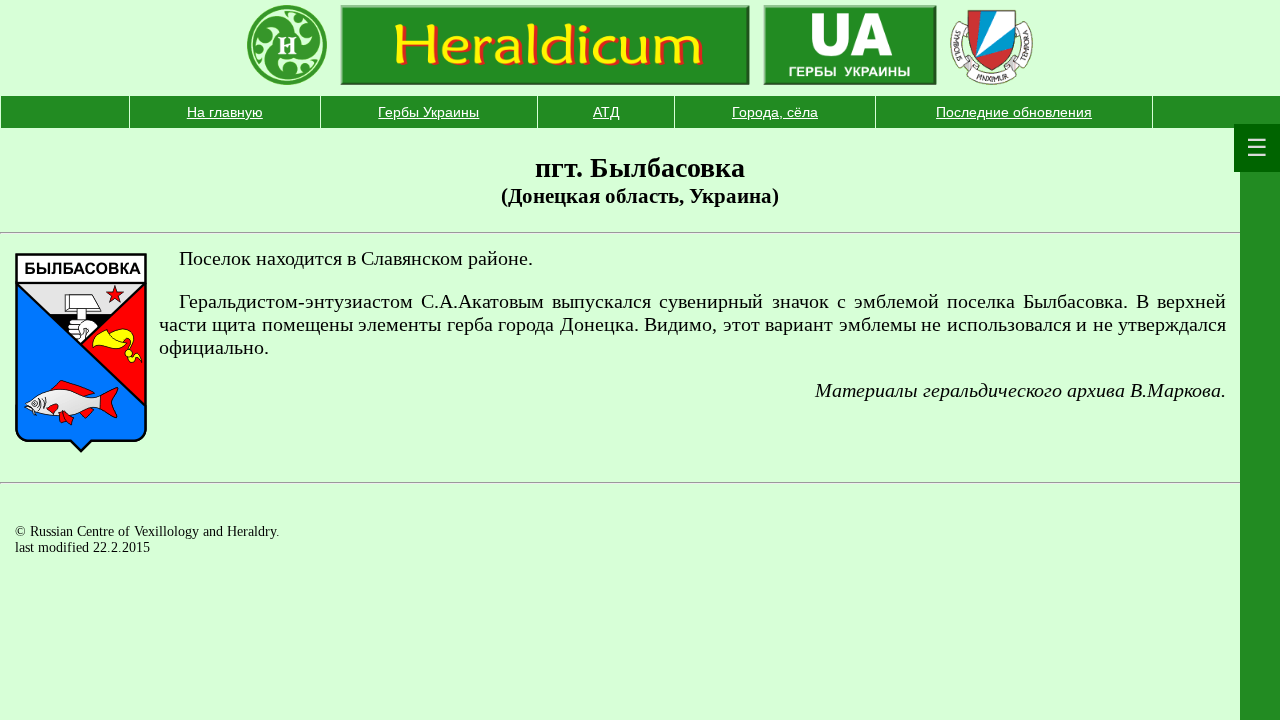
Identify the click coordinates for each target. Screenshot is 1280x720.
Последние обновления (1014, 112)
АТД (606, 112)
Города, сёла (775, 112)
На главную (225, 112)
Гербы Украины (428, 112)
